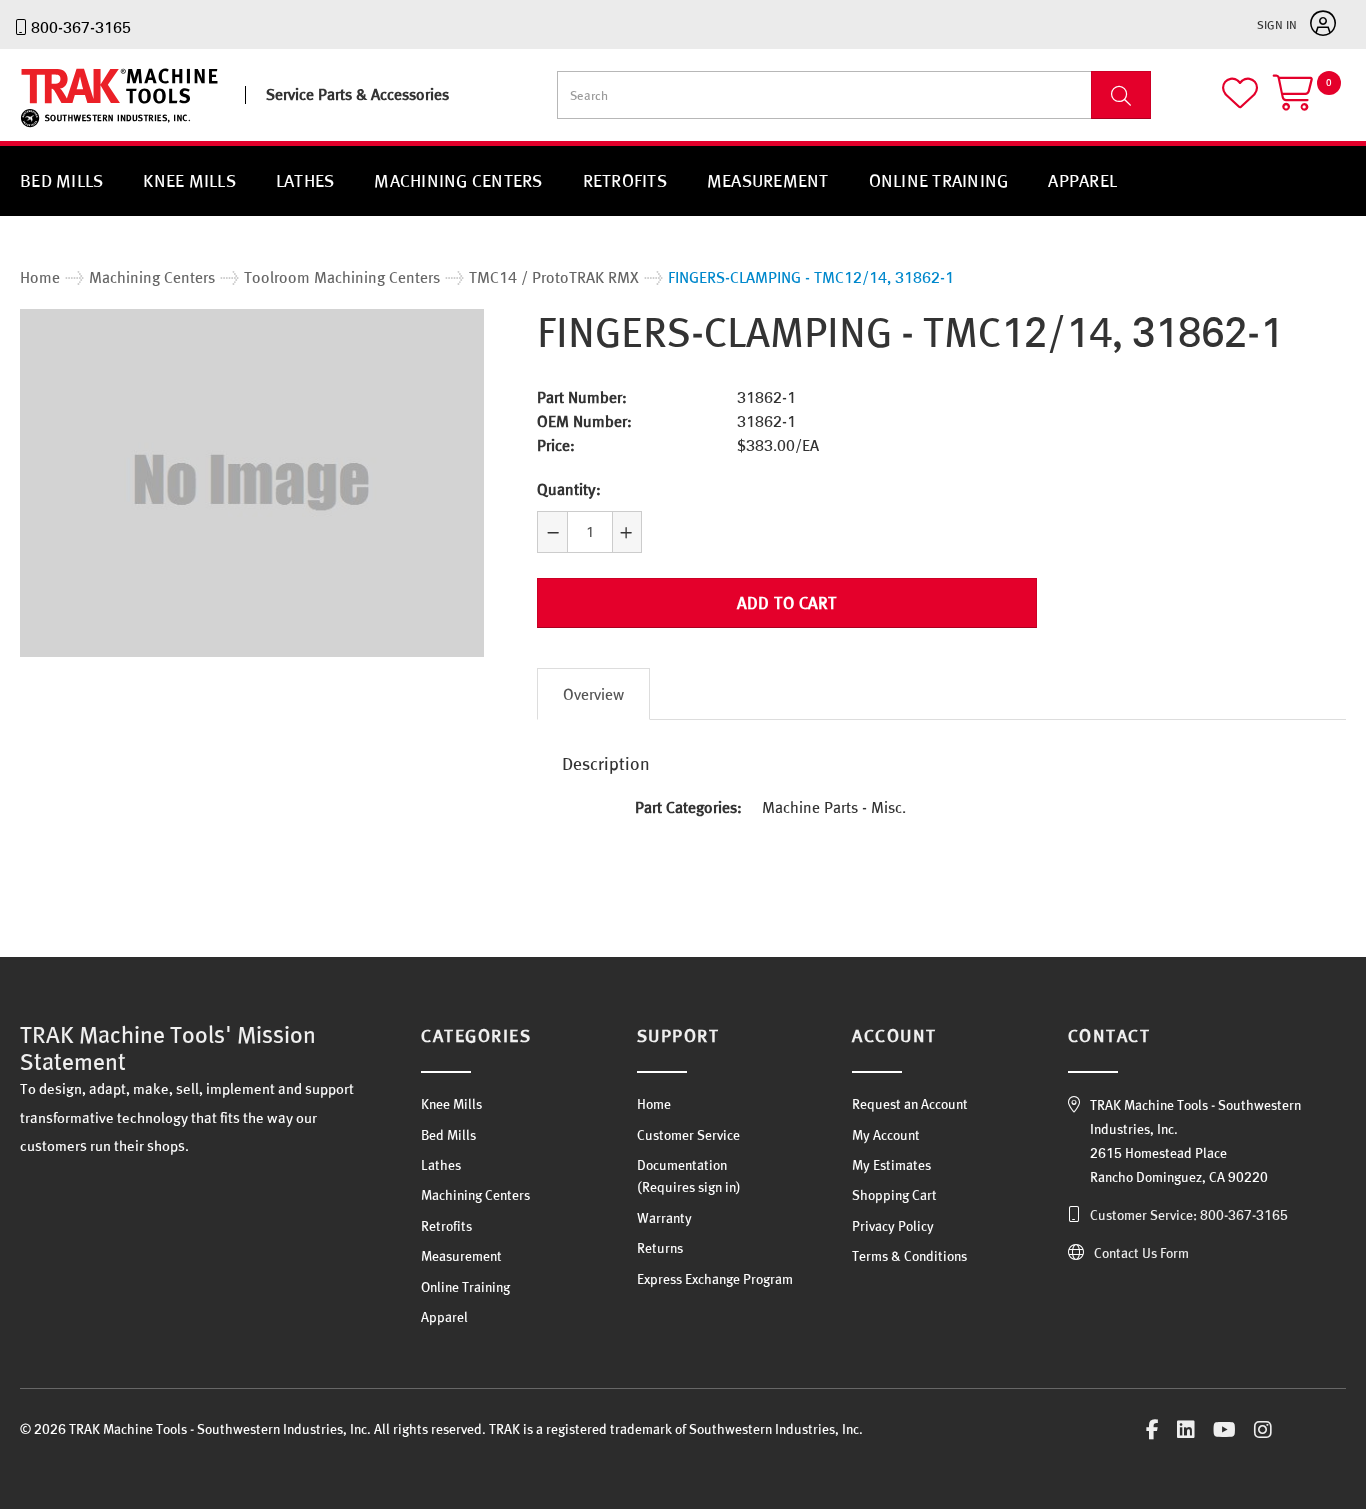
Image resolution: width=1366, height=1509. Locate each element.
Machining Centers (458, 180)
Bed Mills (61, 180)
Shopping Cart (894, 1195)
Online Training (939, 180)
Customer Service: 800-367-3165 (1189, 1215)
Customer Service (688, 1135)
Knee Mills (189, 180)
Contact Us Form (1141, 1253)
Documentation (682, 1165)
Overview (593, 694)
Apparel (1082, 180)
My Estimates (891, 1165)
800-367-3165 (81, 27)
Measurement (768, 180)
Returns (660, 1248)
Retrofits (625, 180)
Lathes (305, 180)
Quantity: (569, 489)
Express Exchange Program (715, 1279)
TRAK (37, 127)
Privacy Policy (893, 1226)
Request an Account (910, 1104)
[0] (1309, 101)
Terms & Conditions (909, 1256)
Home (654, 1104)
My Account (886, 1135)
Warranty (664, 1218)
